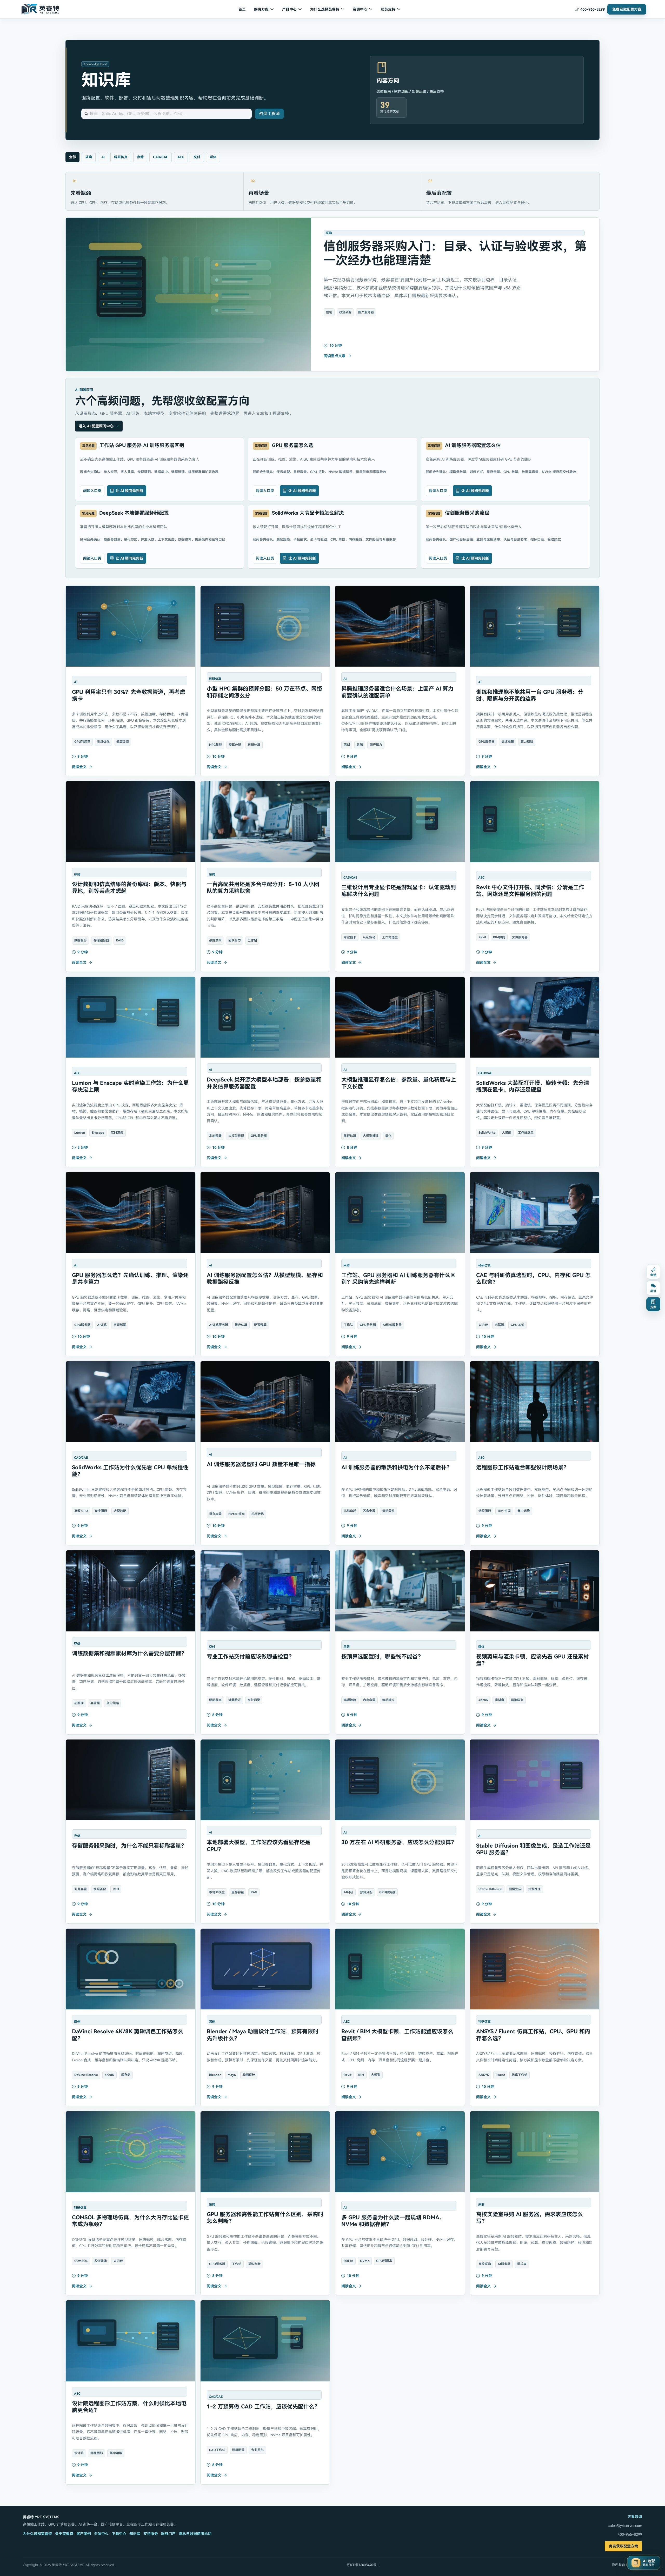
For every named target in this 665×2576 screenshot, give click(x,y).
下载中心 (119, 2534)
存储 (140, 157)
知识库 (135, 2534)
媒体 (213, 157)
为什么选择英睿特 (325, 9)
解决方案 (261, 9)
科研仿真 (121, 157)
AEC (181, 157)
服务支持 (388, 9)
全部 (72, 157)
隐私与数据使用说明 (195, 2534)
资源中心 (360, 9)
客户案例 (84, 2534)
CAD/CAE (161, 157)
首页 (242, 9)
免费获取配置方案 (623, 2546)
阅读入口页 (92, 491)
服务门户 (168, 2534)
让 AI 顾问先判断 (129, 491)
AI (103, 157)
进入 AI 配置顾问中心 (96, 426)
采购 (89, 157)
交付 (197, 157)
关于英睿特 (64, 2534)
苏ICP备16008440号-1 (363, 2565)
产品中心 (289, 9)
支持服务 (151, 2534)
